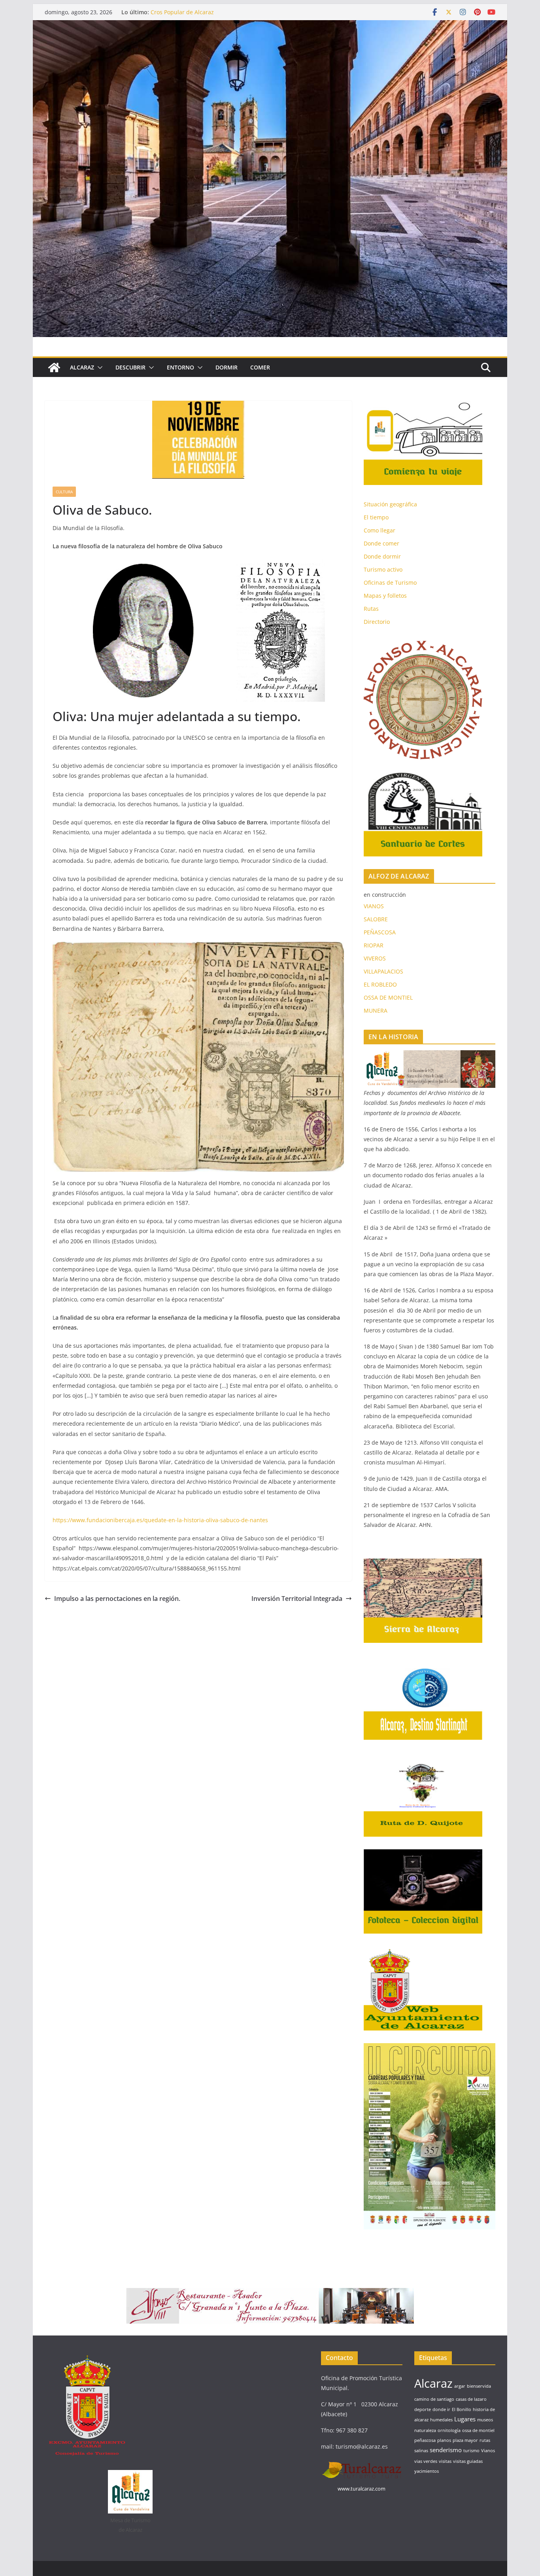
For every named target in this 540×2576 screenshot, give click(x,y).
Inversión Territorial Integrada (297, 1599)
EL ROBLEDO (380, 984)
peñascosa (425, 2440)
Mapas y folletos (385, 596)
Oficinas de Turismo (390, 582)
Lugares (465, 2419)
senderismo (446, 2450)
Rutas (371, 609)
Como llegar (380, 530)
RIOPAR (374, 945)
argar (460, 2386)
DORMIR (227, 367)
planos (444, 2440)
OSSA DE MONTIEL (388, 997)
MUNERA (376, 1011)
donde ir (441, 2409)
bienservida (479, 2386)
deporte (423, 2409)
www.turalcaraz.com (362, 2489)
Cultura (64, 492)
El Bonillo (462, 2409)
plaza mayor (465, 2440)
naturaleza (425, 2430)
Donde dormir (382, 556)
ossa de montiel (478, 2430)
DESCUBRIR (130, 367)
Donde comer (381, 543)
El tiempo (376, 517)
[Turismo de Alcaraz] (270, 26)
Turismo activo (383, 569)
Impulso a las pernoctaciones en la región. (117, 1599)
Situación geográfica (390, 504)
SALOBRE (376, 919)
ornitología (449, 2430)
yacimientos (427, 2471)
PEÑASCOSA (380, 932)
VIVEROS (375, 958)
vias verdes (426, 2461)
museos (485, 2420)
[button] (98, 367)
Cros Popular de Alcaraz (182, 12)
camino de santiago (434, 2399)
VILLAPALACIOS (383, 971)
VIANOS (374, 906)
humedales (441, 2420)
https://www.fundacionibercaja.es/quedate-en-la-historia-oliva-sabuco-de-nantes (160, 1520)
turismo (471, 2451)
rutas (485, 2440)
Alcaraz (433, 2383)
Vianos (488, 2451)
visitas (445, 2461)
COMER (260, 367)
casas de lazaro (471, 2399)
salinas (421, 2451)
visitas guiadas (468, 2461)
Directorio (377, 622)
